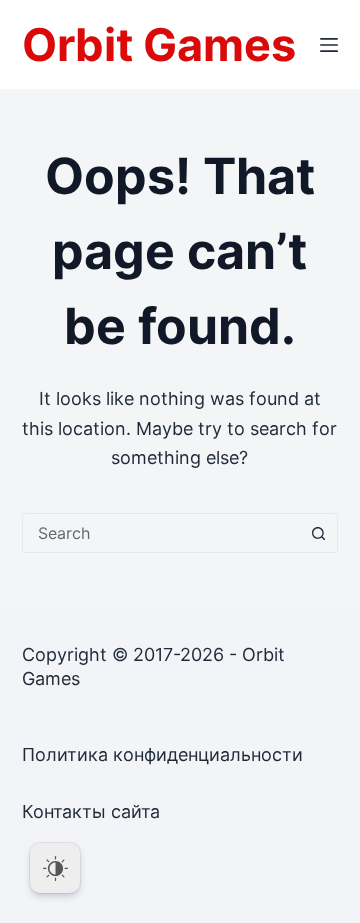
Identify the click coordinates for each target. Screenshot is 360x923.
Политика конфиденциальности (162, 754)
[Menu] (329, 45)
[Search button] (318, 533)
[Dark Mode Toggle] (55, 868)
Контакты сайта (91, 811)
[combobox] (161, 533)
